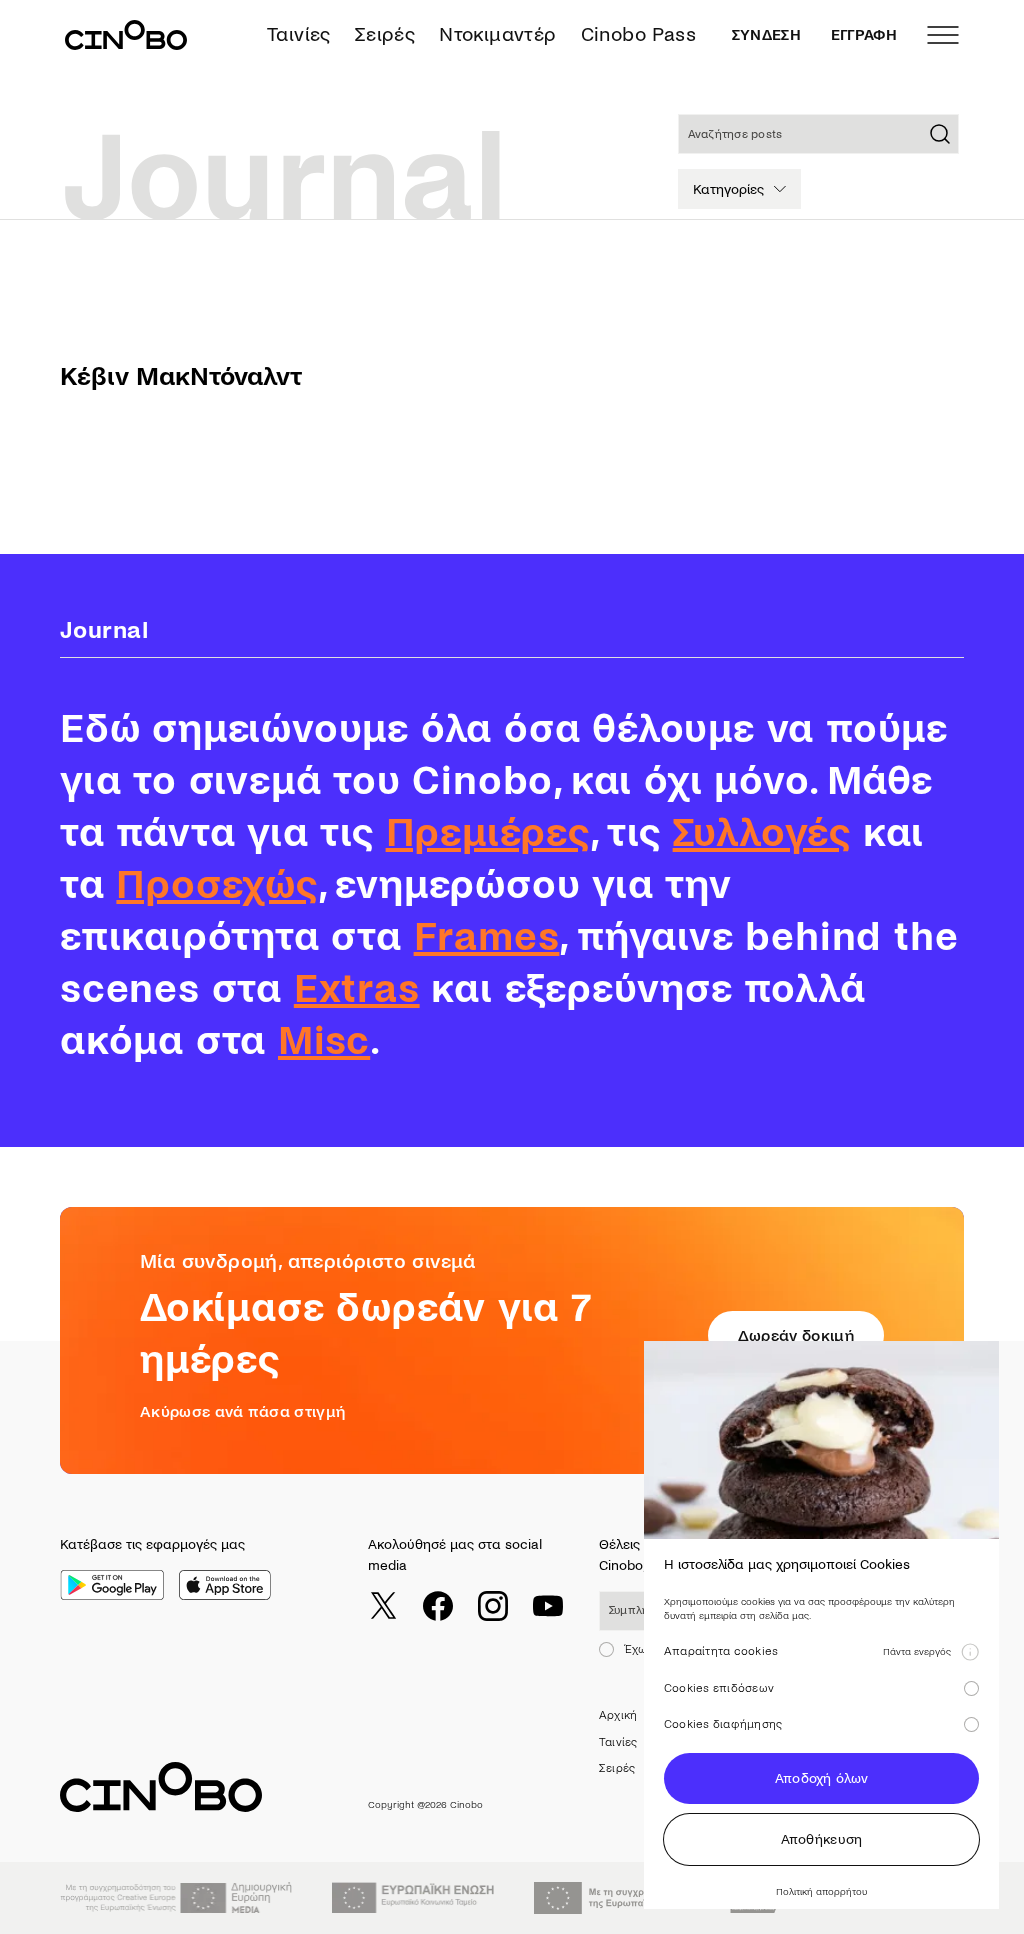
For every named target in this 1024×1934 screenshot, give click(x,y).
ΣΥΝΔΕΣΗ (766, 35)
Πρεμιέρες (488, 833)
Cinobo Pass (638, 34)
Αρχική (618, 1715)
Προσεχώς (216, 885)
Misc (324, 1041)
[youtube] (548, 1606)
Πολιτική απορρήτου (821, 1891)
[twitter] (383, 1606)
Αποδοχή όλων (821, 1778)
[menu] (943, 35)
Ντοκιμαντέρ (497, 34)
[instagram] (493, 1606)
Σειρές (385, 34)
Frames (487, 937)
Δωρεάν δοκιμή (796, 1335)
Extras (357, 989)
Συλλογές (762, 833)
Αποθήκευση (822, 1839)
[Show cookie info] (970, 1652)
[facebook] (438, 1606)
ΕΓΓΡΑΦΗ (864, 35)
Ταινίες (299, 34)
